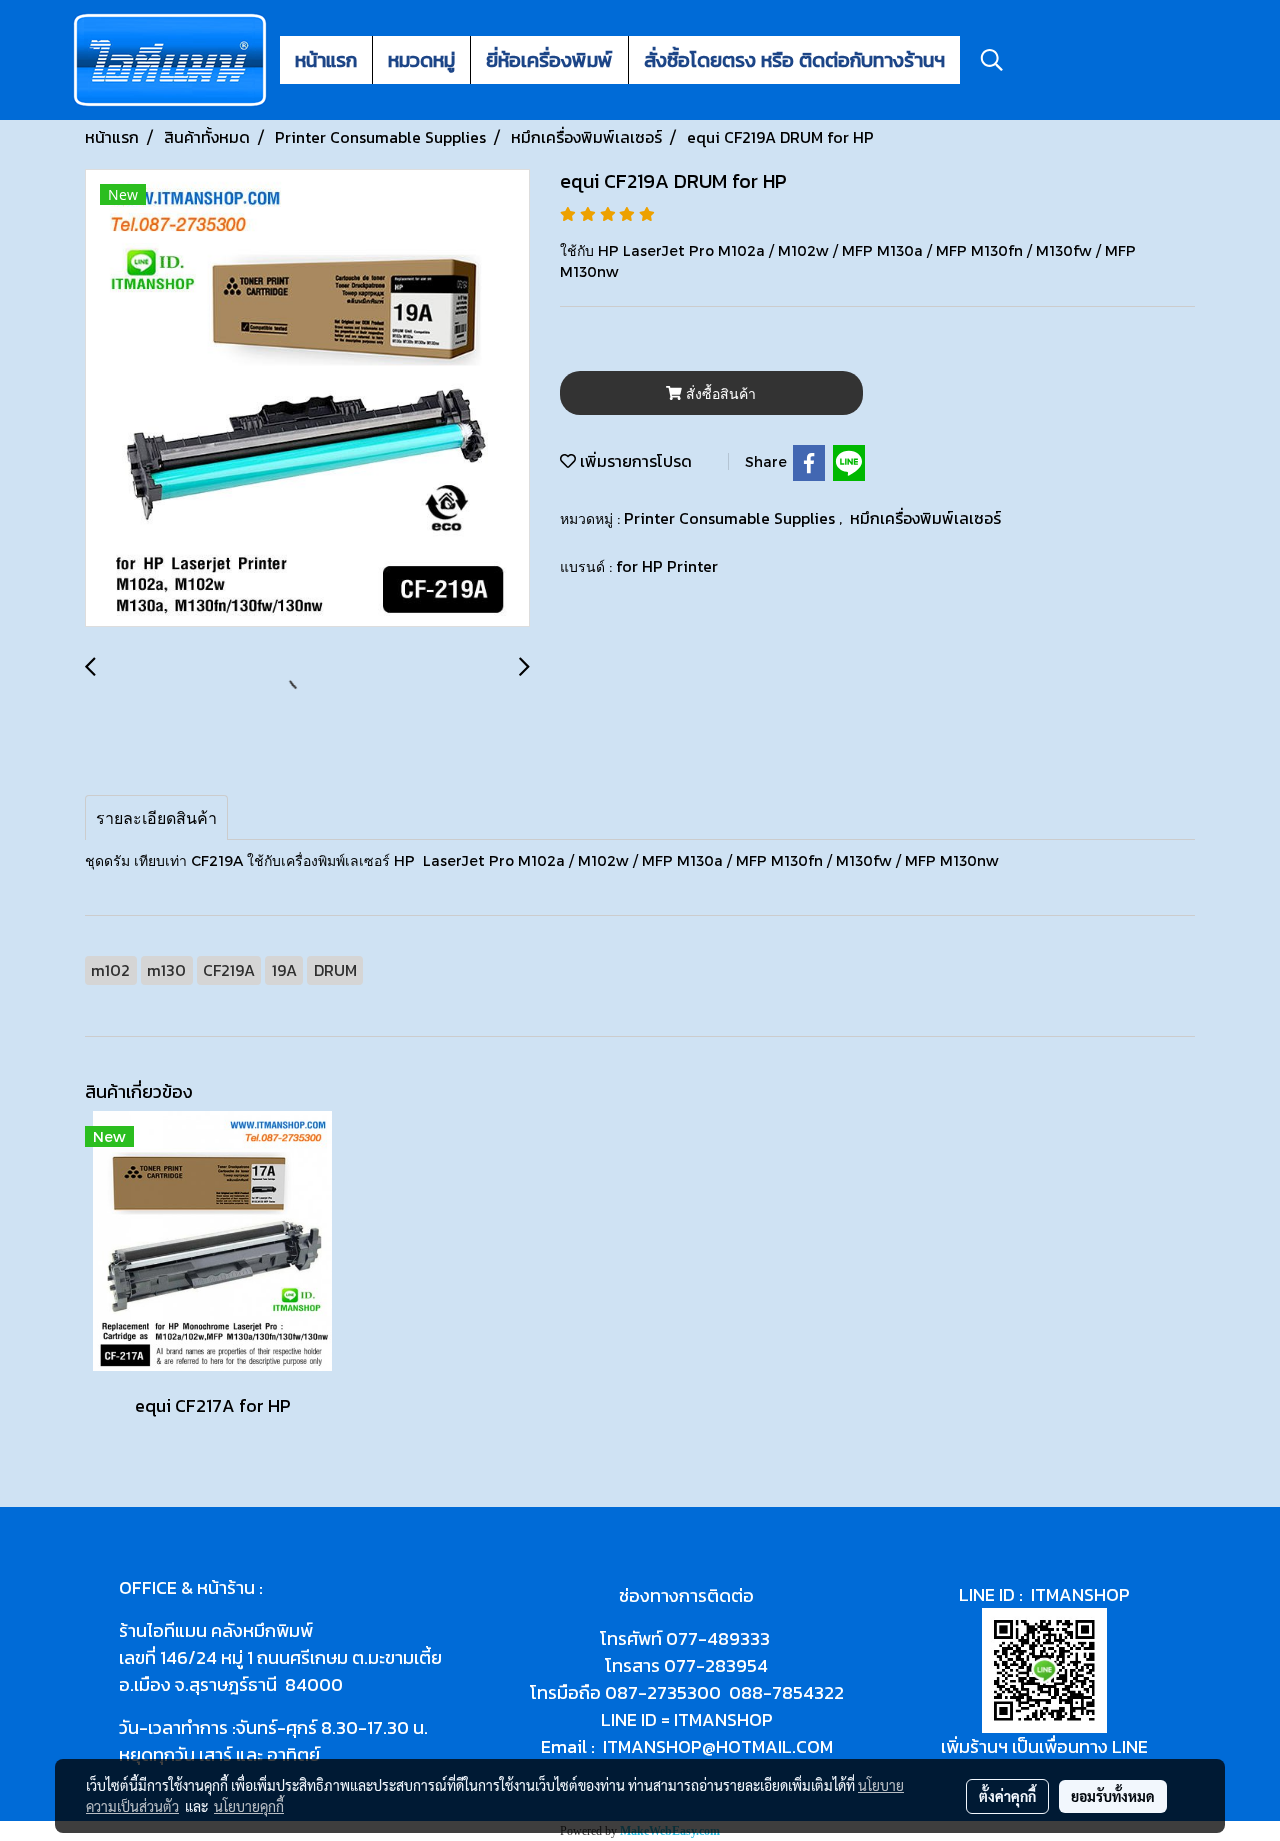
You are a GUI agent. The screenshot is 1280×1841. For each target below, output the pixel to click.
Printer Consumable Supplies (731, 518)
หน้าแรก (326, 60)
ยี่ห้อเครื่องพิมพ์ (549, 60)
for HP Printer (667, 566)
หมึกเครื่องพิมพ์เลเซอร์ (925, 518)
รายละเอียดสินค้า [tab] (156, 817)
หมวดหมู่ (421, 60)
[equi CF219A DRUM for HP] (307, 399)
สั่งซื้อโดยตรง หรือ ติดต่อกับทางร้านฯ (794, 60)
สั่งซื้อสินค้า (719, 393)
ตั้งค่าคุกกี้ (1007, 1796)
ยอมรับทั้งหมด (1113, 1796)
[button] (992, 60)
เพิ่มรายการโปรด (634, 461)
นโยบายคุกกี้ (249, 1806)
